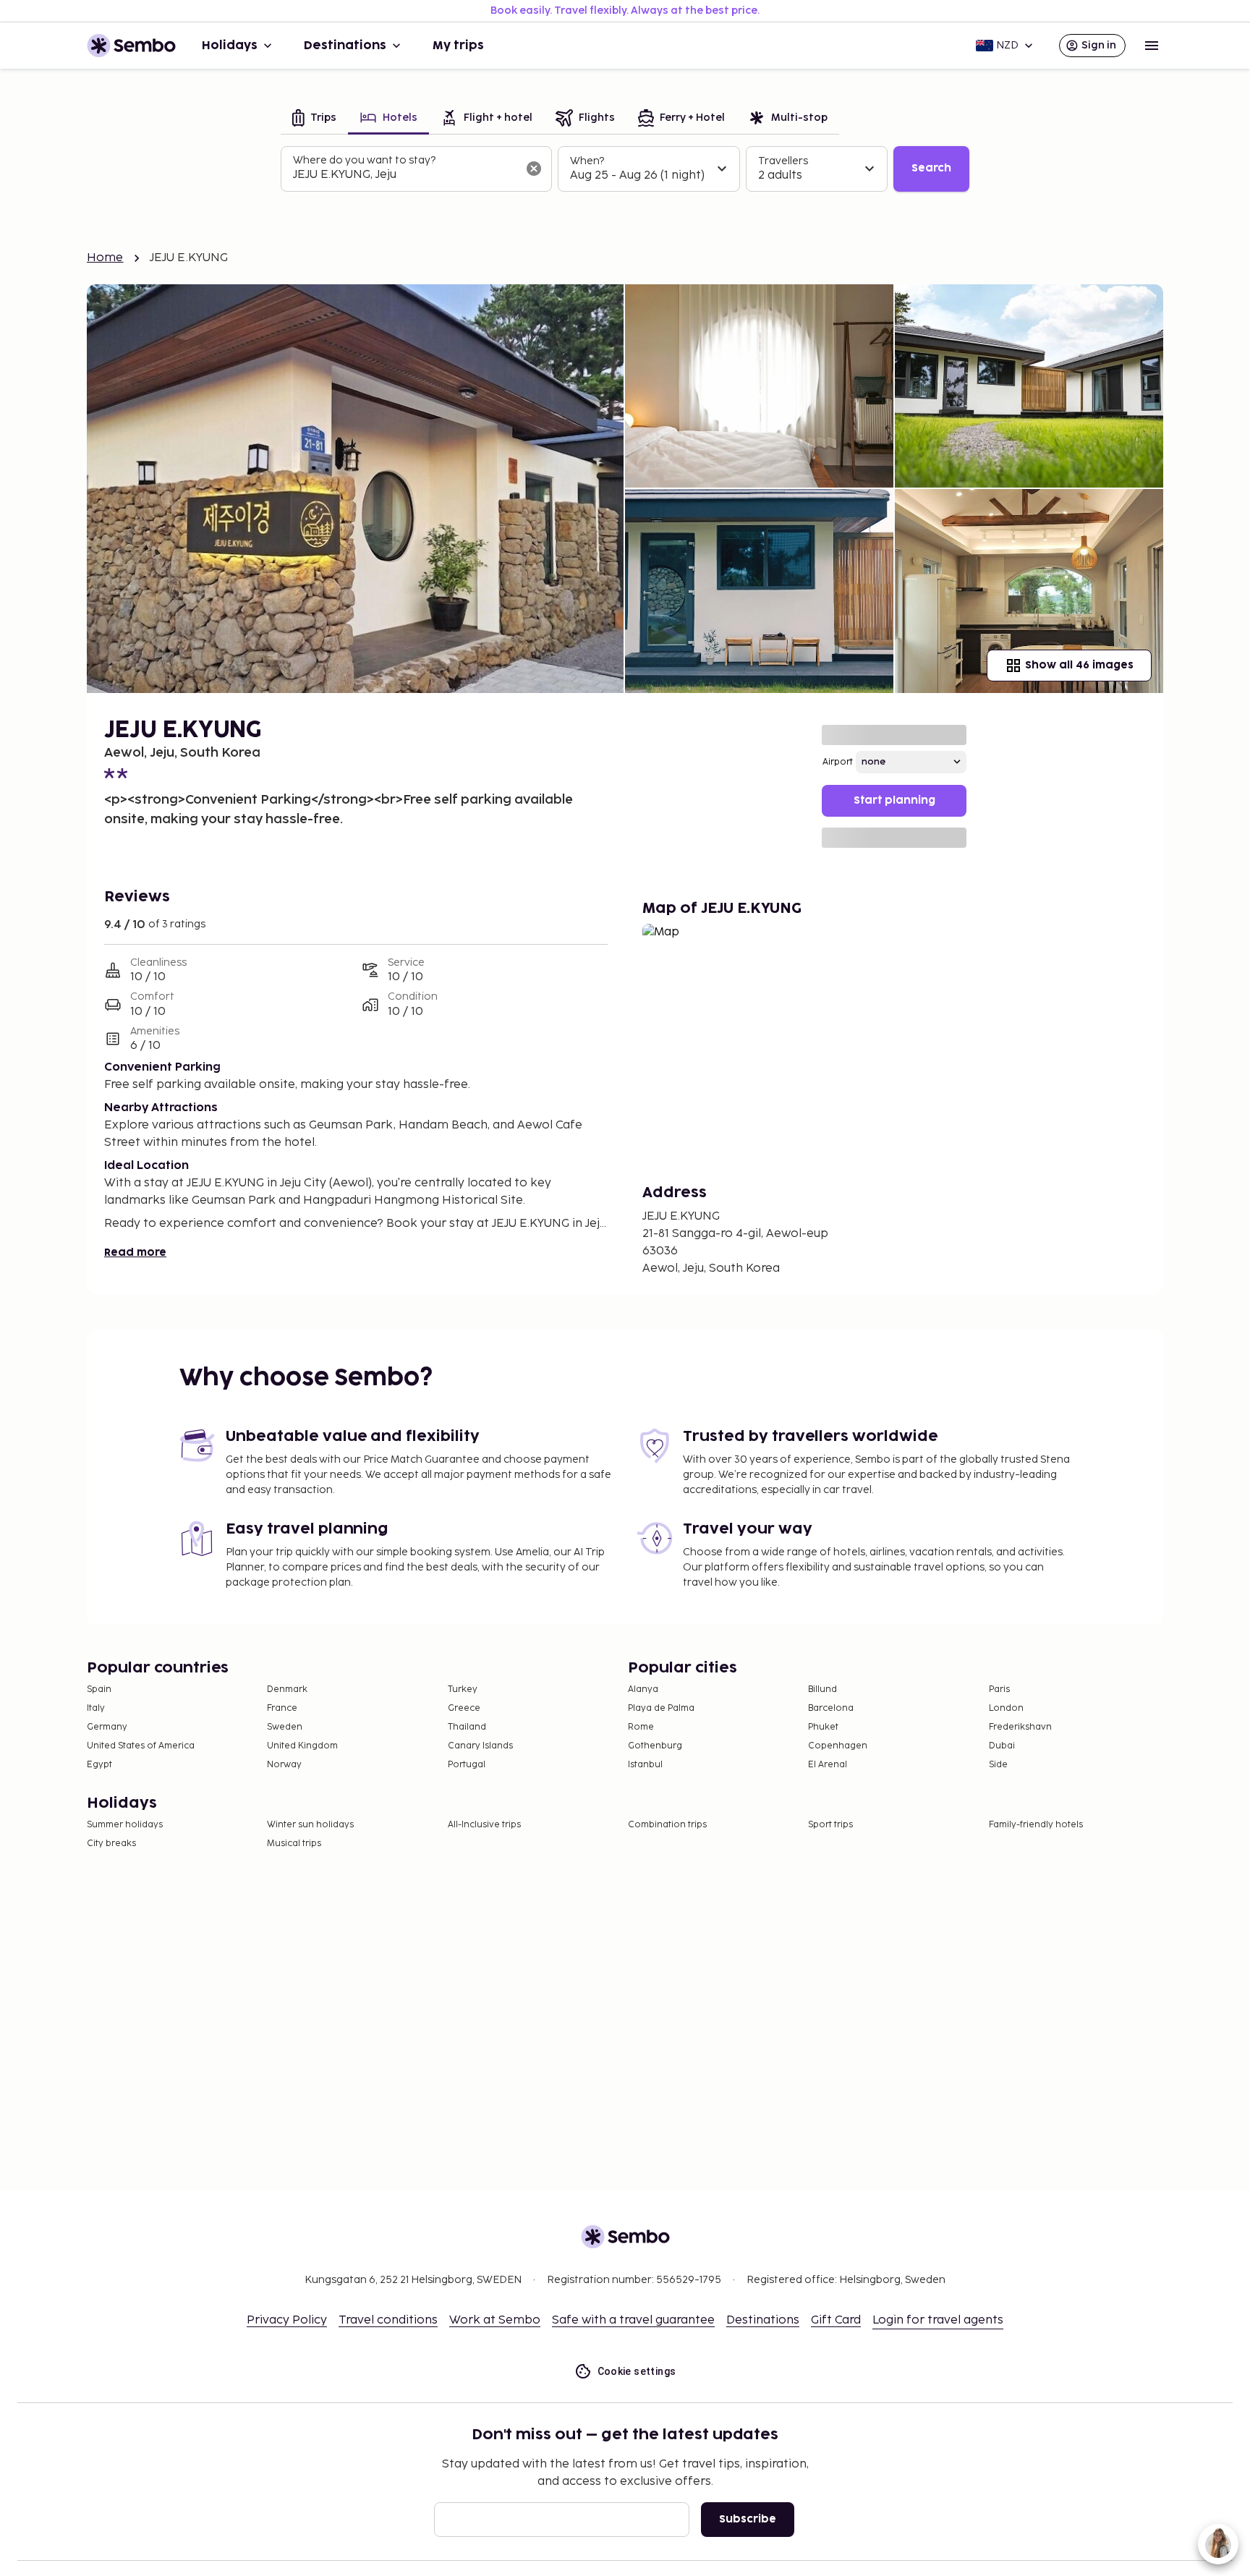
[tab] (314, 119)
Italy (96, 1708)
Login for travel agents (938, 2320)
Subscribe (748, 2519)
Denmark (287, 1689)
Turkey (463, 1689)
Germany (107, 1727)
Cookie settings (637, 2371)
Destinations (345, 46)
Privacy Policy (287, 2320)
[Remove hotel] (534, 169)
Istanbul (645, 1765)
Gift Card (836, 2320)
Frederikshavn (1020, 1727)
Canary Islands (480, 1746)
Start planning (894, 800)
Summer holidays (125, 1825)
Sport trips (830, 1825)
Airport (838, 762)
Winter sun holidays (310, 1825)
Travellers (783, 161)
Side (998, 1765)
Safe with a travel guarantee (633, 2320)
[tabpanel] (625, 169)
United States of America (141, 1746)
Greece (464, 1708)
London (1006, 1708)
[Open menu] (1152, 46)
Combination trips (667, 1825)
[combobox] (405, 175)
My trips (458, 46)
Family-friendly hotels (1036, 1825)
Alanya (643, 1689)
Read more (135, 1253)
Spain (99, 1689)
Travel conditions (388, 2320)
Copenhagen (838, 1746)
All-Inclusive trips (484, 1825)
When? (587, 161)
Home (105, 258)
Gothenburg (655, 1746)
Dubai (1002, 1746)
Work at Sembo (495, 2320)
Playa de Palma (661, 1708)
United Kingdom (302, 1746)
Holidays (230, 46)
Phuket (823, 1727)
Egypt (99, 1765)
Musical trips (294, 1844)
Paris (999, 1689)
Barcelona (831, 1708)
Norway (284, 1765)
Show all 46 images (1079, 665)
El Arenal (828, 1765)
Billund (822, 1689)
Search (931, 168)
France (282, 1708)
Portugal (467, 1765)
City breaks (111, 1844)
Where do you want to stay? (364, 160)
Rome (641, 1727)
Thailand (467, 1727)
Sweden (285, 1727)
